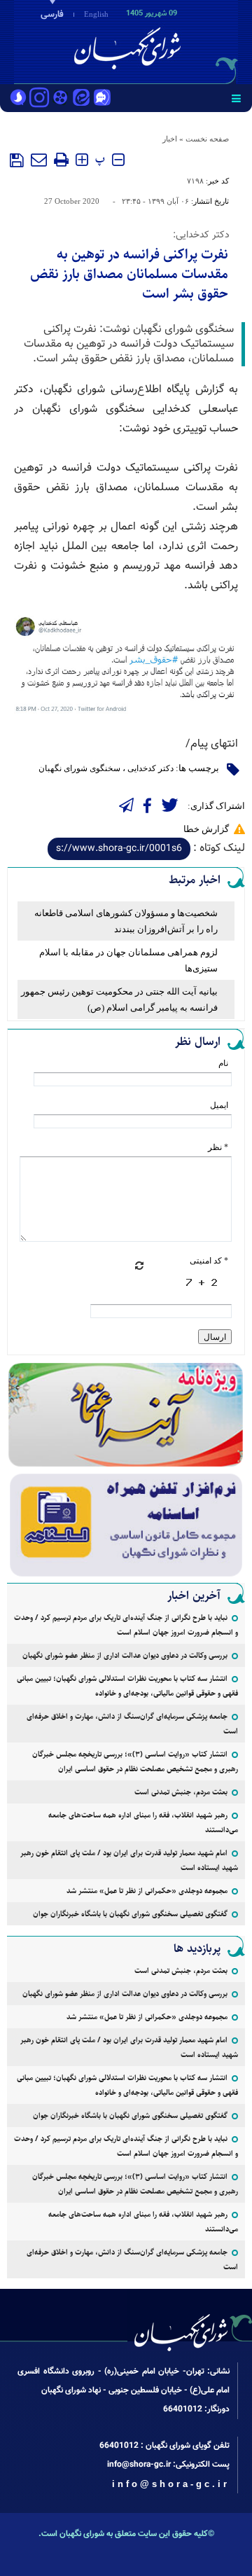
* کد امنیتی (209, 1261)
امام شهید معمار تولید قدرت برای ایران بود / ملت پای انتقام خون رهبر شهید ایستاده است (129, 1860)
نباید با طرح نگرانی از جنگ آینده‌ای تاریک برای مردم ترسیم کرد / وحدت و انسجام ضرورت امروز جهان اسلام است (126, 1625)
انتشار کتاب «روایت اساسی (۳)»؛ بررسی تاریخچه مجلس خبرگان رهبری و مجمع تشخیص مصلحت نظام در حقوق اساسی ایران (135, 1761)
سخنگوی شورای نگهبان (79, 768)
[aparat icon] (60, 99)
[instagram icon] (39, 99)
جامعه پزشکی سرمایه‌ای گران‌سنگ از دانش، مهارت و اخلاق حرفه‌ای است (132, 1724)
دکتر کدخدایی (150, 768)
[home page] (171, 41)
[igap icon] (102, 99)
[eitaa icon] (81, 99)
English (96, 14)
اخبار (170, 139)
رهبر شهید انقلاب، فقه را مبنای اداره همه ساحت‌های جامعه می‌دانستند (143, 1822)
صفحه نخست (207, 139)
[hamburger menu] (236, 98)
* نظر (218, 1147)
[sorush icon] (18, 99)
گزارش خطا (206, 829)
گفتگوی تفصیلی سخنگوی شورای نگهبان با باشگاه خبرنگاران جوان (130, 1914)
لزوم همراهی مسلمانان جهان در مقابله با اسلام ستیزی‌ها (128, 960)
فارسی (52, 15)
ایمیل (219, 1105)
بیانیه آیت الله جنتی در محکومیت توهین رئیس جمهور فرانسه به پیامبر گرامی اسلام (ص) (119, 999)
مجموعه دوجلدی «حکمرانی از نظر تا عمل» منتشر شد (147, 1891)
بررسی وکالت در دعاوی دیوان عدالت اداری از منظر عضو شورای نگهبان (125, 1655)
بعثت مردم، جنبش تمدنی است (181, 1792)
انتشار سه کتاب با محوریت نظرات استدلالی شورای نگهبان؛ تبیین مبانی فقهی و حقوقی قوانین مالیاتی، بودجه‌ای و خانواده (127, 1686)
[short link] (119, 849)
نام (223, 1063)
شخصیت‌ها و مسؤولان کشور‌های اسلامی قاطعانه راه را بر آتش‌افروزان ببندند (126, 921)
